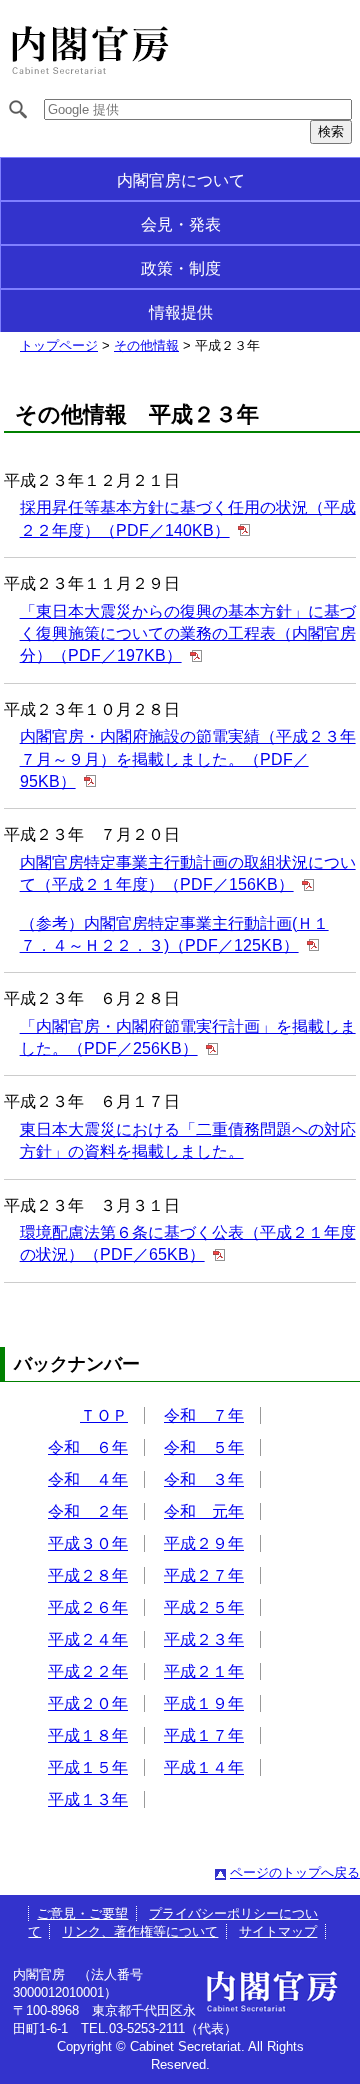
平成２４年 (88, 1639)
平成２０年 (88, 1703)
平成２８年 (88, 1575)
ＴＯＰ (104, 1415)
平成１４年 (204, 1767)
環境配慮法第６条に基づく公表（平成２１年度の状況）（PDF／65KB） (188, 1243)
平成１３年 (88, 1799)
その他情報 (146, 345)
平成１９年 (204, 1703)
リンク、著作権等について (140, 1931)
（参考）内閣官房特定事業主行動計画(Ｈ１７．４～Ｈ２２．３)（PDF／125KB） (174, 934)
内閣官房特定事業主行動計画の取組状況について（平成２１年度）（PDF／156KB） (188, 873)
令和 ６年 (88, 1447)
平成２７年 (204, 1575)
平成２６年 (88, 1607)
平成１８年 (88, 1735)
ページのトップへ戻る (295, 1872)
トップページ (59, 345)
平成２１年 (204, 1671)
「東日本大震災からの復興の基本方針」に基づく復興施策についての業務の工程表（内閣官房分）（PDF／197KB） (188, 634)
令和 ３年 (204, 1479)
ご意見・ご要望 (82, 1913)
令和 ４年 (88, 1479)
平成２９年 (204, 1543)
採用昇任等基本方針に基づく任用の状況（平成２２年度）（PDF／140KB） (188, 518)
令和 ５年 (204, 1447)
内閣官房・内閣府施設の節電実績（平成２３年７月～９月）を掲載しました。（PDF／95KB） (188, 759)
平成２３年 (204, 1639)
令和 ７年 (204, 1415)
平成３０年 (88, 1543)
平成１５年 (88, 1767)
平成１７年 (204, 1735)
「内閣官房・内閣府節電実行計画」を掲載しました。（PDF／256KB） (188, 1037)
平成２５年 (204, 1607)
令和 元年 (204, 1511)
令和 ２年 (88, 1511)
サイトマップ (278, 1931)
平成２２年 (88, 1671)
